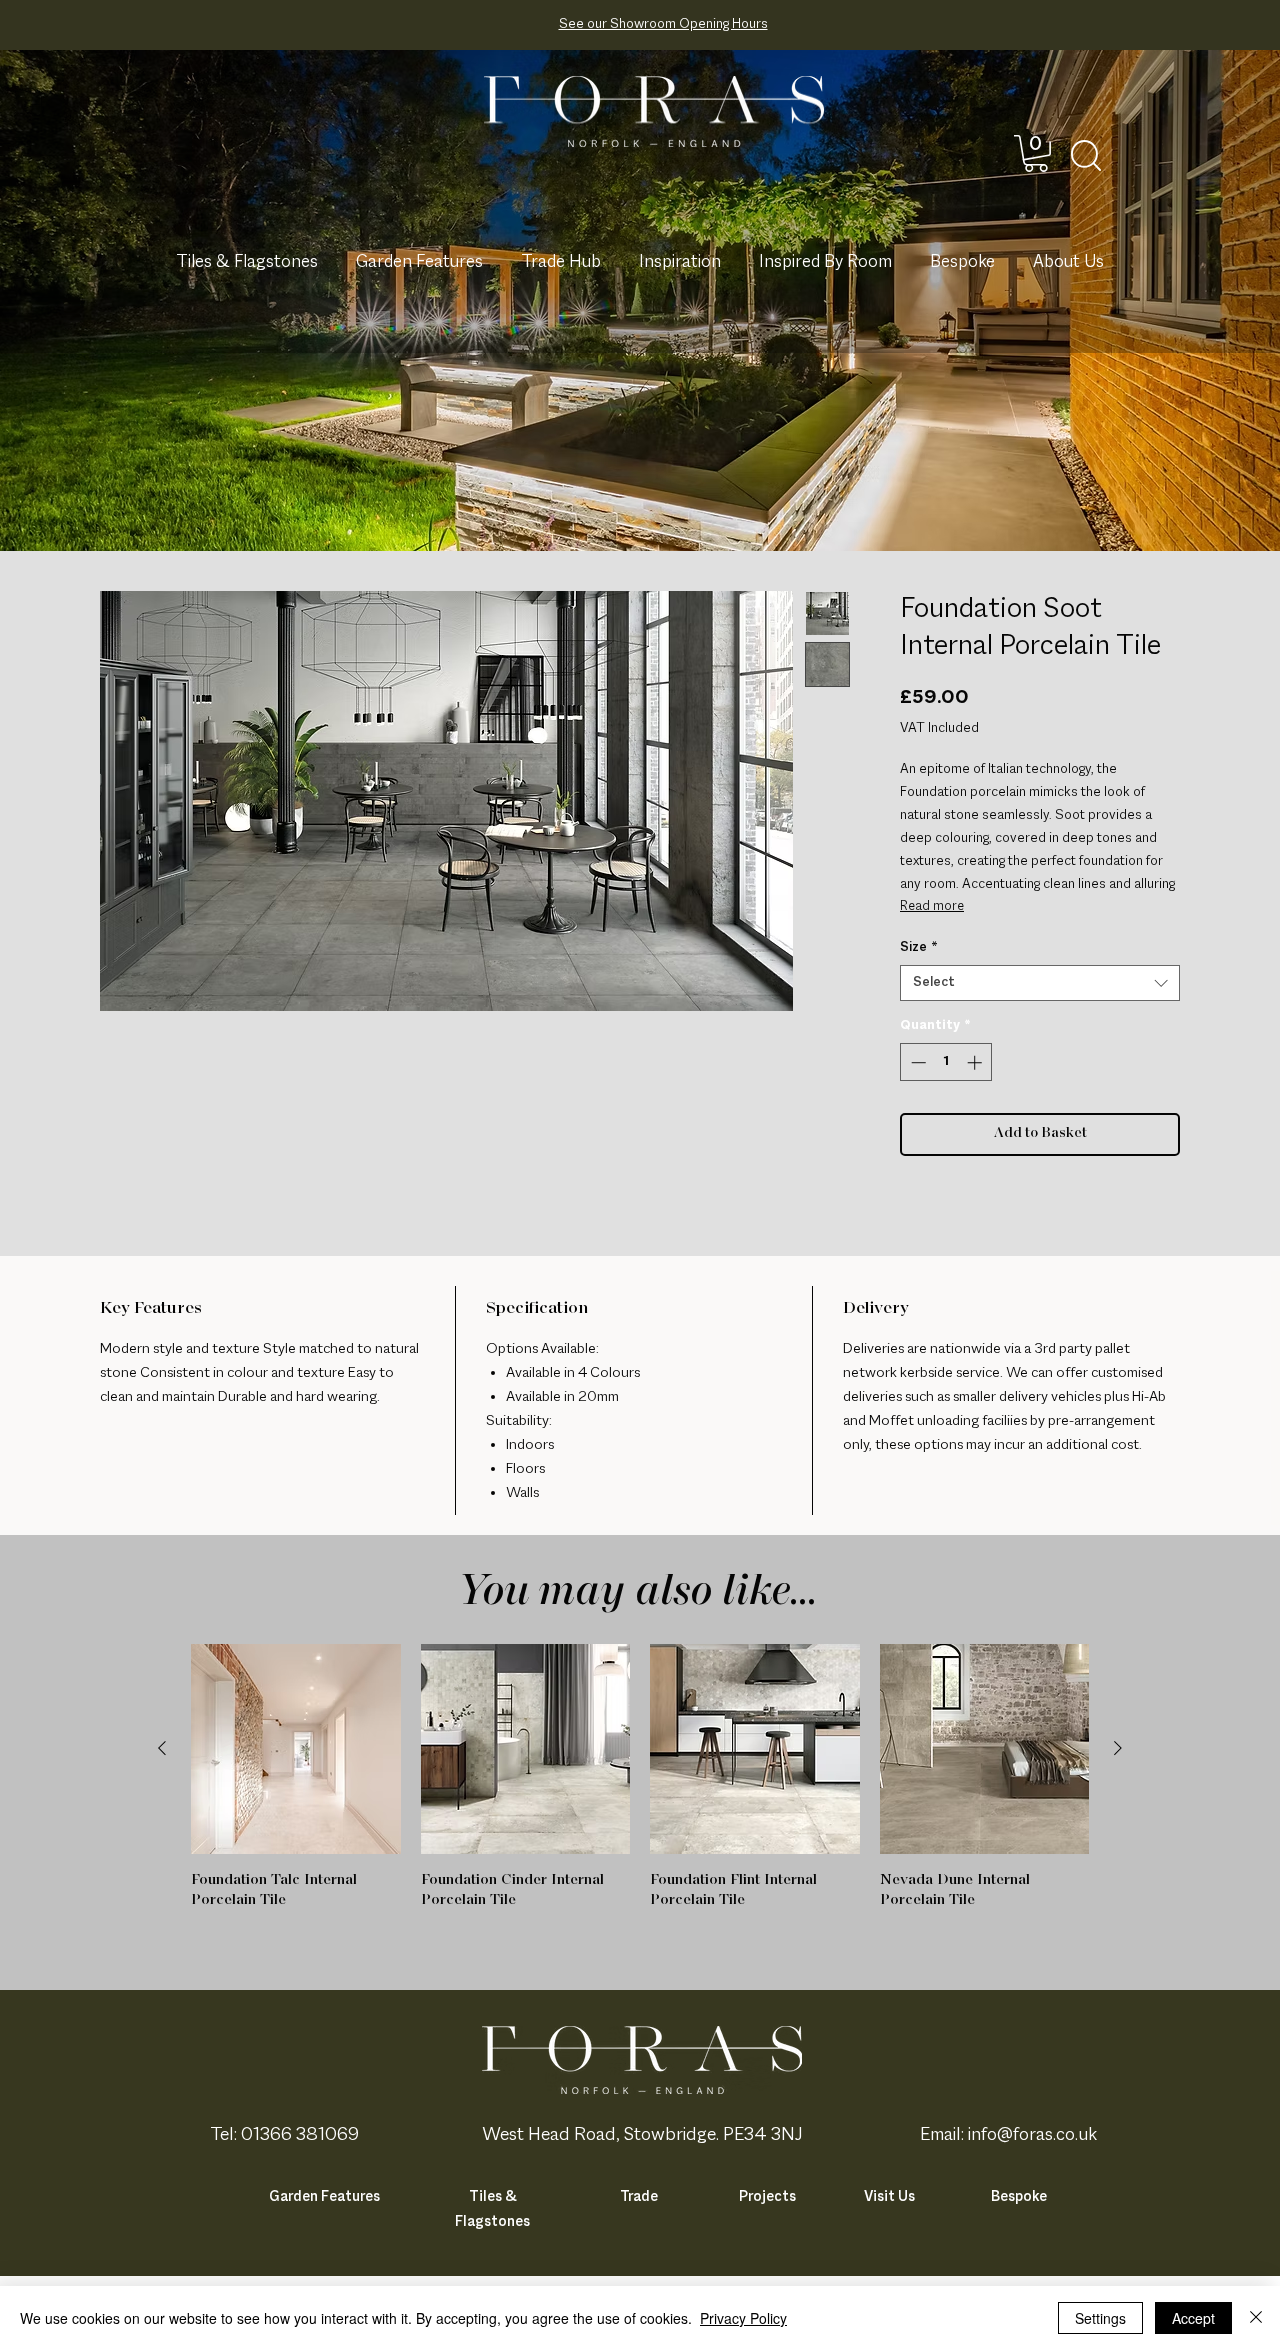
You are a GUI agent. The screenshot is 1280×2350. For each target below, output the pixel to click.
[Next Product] (1118, 1748)
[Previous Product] (162, 1748)
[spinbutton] (946, 1062)
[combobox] (1040, 983)
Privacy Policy (743, 2318)
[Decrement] (916, 1062)
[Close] (1256, 2318)
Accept (1193, 2318)
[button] (1036, 153)
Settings (1100, 2318)
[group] (640, 1787)
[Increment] (976, 1062)
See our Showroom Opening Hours (663, 24)
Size (919, 947)
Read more (932, 907)
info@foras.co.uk (1032, 2135)
